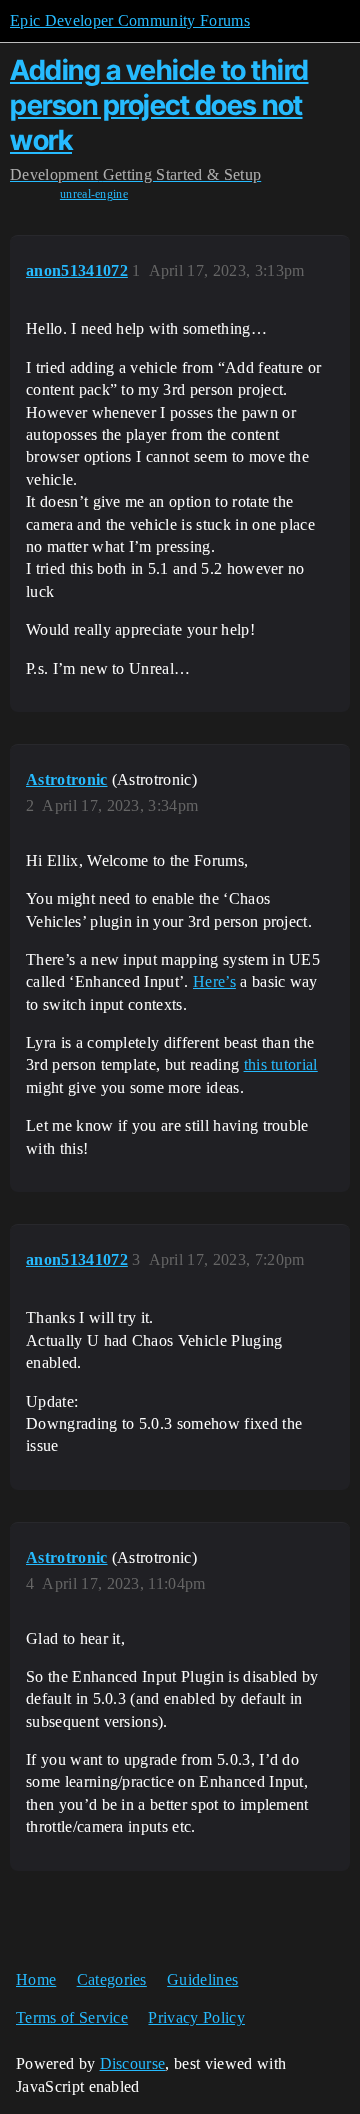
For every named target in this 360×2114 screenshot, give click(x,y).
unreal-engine (94, 194)
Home (36, 1979)
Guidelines (202, 1979)
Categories (112, 1979)
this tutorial (281, 1064)
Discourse (133, 2063)
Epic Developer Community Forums (130, 20)
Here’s (214, 981)
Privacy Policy (196, 2017)
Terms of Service (72, 2017)
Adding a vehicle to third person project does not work (159, 105)
